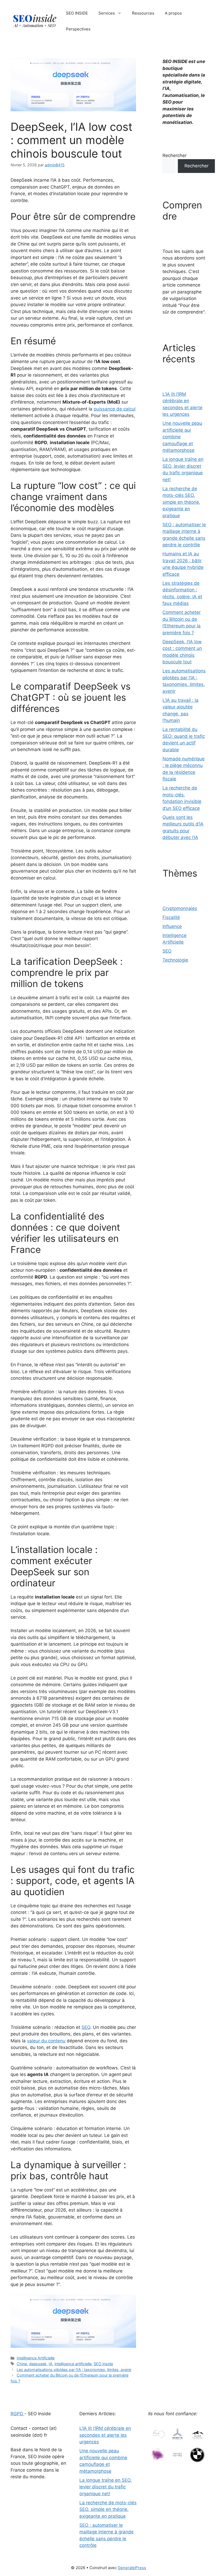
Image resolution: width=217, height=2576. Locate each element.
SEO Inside (103, 2364)
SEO (86, 2027)
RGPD (17, 2414)
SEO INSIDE (77, 13)
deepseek (38, 2364)
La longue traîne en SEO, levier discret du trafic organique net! (106, 2487)
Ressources (143, 13)
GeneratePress (132, 2568)
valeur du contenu (46, 2041)
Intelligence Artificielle (36, 2358)
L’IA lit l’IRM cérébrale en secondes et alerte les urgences (105, 2435)
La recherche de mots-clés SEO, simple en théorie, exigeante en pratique (181, 502)
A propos (173, 13)
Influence (172, 926)
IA (51, 2364)
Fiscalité (171, 917)
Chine (22, 2364)
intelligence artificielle (73, 2364)
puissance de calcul (115, 409)
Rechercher (175, 155)
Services (107, 13)
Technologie (175, 960)
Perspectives (78, 29)
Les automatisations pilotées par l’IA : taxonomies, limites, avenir (74, 2370)
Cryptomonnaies (180, 908)
